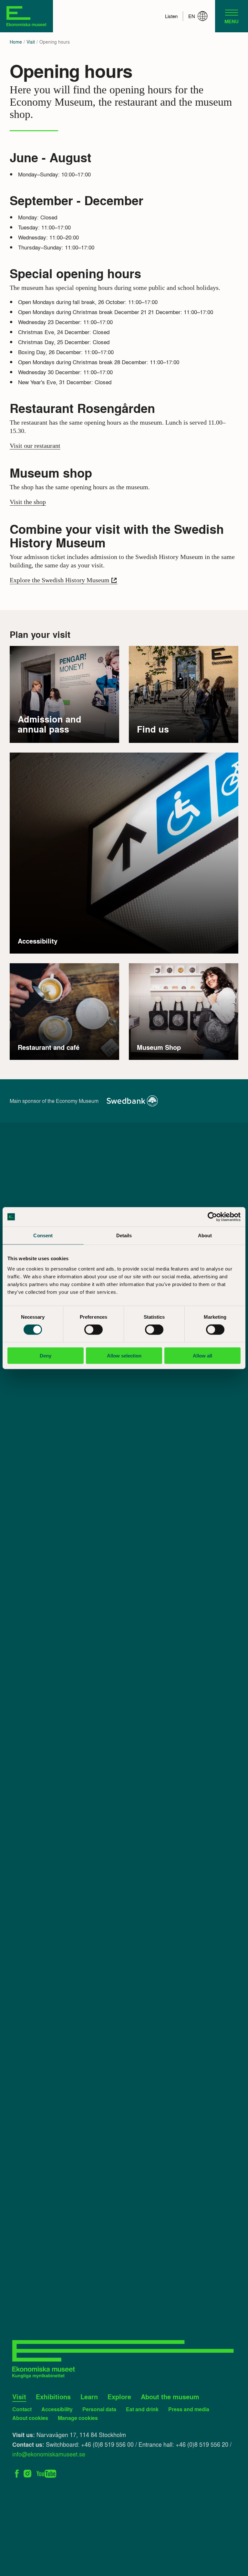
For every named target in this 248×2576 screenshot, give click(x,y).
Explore (119, 2397)
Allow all (202, 1355)
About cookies (30, 2418)
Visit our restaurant (35, 446)
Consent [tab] (43, 1235)
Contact (22, 2409)
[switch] (93, 1330)
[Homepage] (26, 16)
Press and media (189, 2409)
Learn (89, 2397)
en (192, 16)
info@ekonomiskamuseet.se (49, 2454)
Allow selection (124, 1355)
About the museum (170, 2397)
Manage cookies (78, 2418)
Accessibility (57, 2409)
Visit (31, 42)
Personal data (99, 2409)
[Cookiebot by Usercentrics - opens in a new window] (212, 1217)
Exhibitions (53, 2397)
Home (16, 42)
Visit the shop (28, 502)
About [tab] (205, 1235)
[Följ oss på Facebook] (17, 2472)
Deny (46, 1355)
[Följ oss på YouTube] (46, 2472)
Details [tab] (124, 1235)
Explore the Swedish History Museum (60, 580)
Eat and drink (142, 2409)
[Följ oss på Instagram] (28, 2472)
